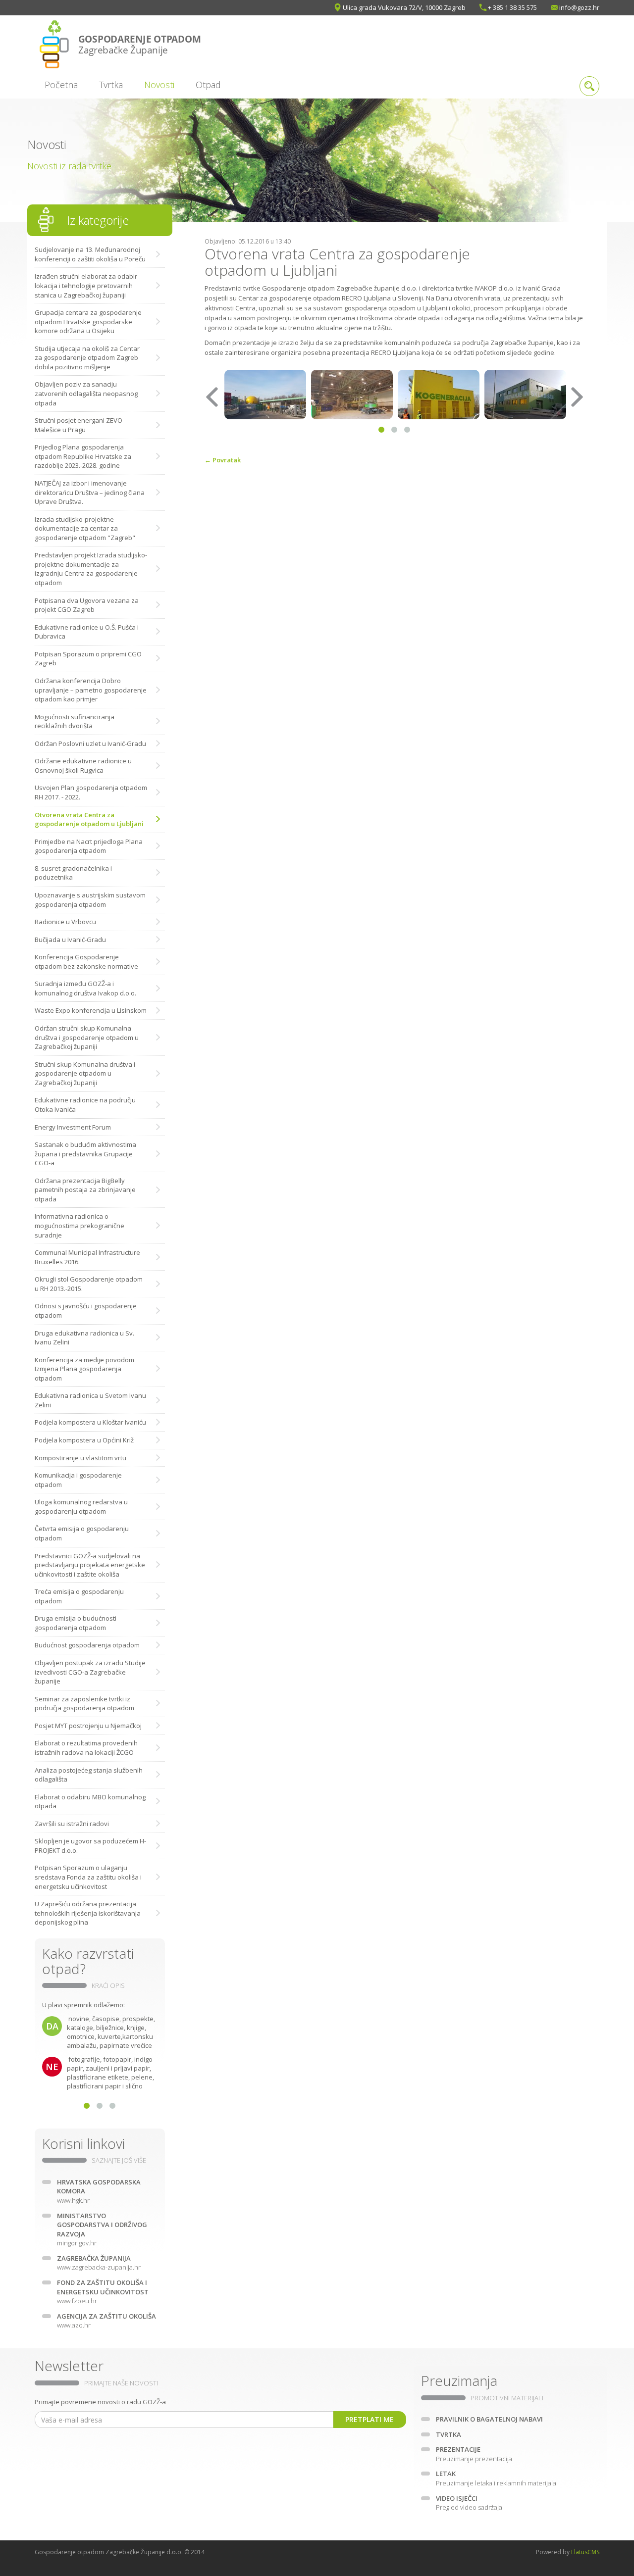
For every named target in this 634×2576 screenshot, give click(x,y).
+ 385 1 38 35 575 (512, 7)
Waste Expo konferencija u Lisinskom (91, 1010)
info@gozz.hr (579, 7)
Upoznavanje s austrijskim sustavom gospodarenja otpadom (90, 900)
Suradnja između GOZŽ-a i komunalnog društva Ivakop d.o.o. (85, 988)
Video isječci (469, 2503)
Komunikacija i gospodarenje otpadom (78, 1480)
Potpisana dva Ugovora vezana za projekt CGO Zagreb (87, 605)
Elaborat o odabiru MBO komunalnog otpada (90, 1802)
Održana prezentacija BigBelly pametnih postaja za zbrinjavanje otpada (85, 1190)
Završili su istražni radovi (72, 1824)
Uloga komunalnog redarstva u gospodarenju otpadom (81, 1507)
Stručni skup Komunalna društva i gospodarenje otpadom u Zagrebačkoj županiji (85, 1073)
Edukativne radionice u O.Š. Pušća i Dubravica (87, 632)
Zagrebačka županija (99, 2263)
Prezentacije (474, 2454)
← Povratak (223, 460)
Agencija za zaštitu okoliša (106, 2321)
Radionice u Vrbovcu (65, 922)
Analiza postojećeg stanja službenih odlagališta (89, 1775)
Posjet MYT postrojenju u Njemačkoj (88, 1726)
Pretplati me (370, 2419)
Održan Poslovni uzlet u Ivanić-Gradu (90, 743)
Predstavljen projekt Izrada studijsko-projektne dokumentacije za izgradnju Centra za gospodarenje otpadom (91, 569)
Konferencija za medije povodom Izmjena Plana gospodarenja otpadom (84, 1369)
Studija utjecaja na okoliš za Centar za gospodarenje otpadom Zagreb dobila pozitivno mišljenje (87, 358)
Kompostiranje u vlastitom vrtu (80, 1458)
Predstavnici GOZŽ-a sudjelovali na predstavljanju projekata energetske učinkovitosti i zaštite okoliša (90, 1565)
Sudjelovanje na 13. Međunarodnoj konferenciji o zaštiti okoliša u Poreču (90, 254)
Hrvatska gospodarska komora (99, 2191)
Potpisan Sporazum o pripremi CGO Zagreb (88, 659)
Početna (61, 85)
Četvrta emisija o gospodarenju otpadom (82, 1533)
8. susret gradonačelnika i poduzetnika (73, 873)
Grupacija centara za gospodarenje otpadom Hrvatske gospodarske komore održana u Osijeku (88, 322)
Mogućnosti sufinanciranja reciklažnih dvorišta (75, 721)
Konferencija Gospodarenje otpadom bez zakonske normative (86, 962)
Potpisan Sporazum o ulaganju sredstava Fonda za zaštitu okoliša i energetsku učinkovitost (88, 1877)
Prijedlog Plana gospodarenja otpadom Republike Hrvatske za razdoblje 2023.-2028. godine (83, 456)
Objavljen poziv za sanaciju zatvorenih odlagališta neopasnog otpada (86, 393)
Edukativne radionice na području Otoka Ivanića (85, 1105)
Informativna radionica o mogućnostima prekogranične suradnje (79, 1225)
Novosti (159, 85)
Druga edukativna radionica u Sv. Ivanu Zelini (84, 1338)
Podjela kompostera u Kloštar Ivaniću (90, 1422)
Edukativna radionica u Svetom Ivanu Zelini (90, 1400)
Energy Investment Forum (73, 1127)
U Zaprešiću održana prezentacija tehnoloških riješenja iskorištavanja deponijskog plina (88, 1913)
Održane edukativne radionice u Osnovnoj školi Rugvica (83, 766)
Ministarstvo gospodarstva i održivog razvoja (102, 2229)
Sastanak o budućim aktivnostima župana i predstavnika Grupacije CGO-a (85, 1154)
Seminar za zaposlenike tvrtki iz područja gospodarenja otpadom (84, 1704)
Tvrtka (111, 85)
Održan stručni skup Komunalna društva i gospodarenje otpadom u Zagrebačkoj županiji (87, 1037)
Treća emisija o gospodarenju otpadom (79, 1596)
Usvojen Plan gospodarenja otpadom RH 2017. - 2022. (91, 792)
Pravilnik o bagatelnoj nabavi (489, 2419)
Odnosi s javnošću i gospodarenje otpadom (86, 1311)
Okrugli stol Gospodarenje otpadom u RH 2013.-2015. (89, 1284)
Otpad (208, 85)
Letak (496, 2478)
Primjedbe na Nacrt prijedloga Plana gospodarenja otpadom (89, 846)
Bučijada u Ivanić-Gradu (70, 940)
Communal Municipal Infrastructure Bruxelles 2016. (87, 1257)
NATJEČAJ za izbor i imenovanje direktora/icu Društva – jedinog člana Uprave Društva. (90, 492)
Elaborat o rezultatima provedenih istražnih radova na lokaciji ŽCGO (86, 1748)
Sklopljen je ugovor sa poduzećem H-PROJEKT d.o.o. (90, 1846)
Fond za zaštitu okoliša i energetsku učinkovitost (103, 2292)
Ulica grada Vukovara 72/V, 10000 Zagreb (404, 7)
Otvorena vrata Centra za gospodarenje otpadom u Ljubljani (89, 819)
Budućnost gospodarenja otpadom (87, 1645)
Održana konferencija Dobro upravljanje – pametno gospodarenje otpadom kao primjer (91, 690)
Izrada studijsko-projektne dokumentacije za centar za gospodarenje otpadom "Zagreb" (85, 528)
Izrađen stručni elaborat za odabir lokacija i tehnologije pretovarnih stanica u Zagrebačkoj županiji (86, 285)
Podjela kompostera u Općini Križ (84, 1440)
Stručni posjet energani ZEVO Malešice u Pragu (79, 425)
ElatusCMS (585, 2552)
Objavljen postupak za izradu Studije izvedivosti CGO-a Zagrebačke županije (90, 1672)
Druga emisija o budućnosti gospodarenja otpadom (76, 1623)
